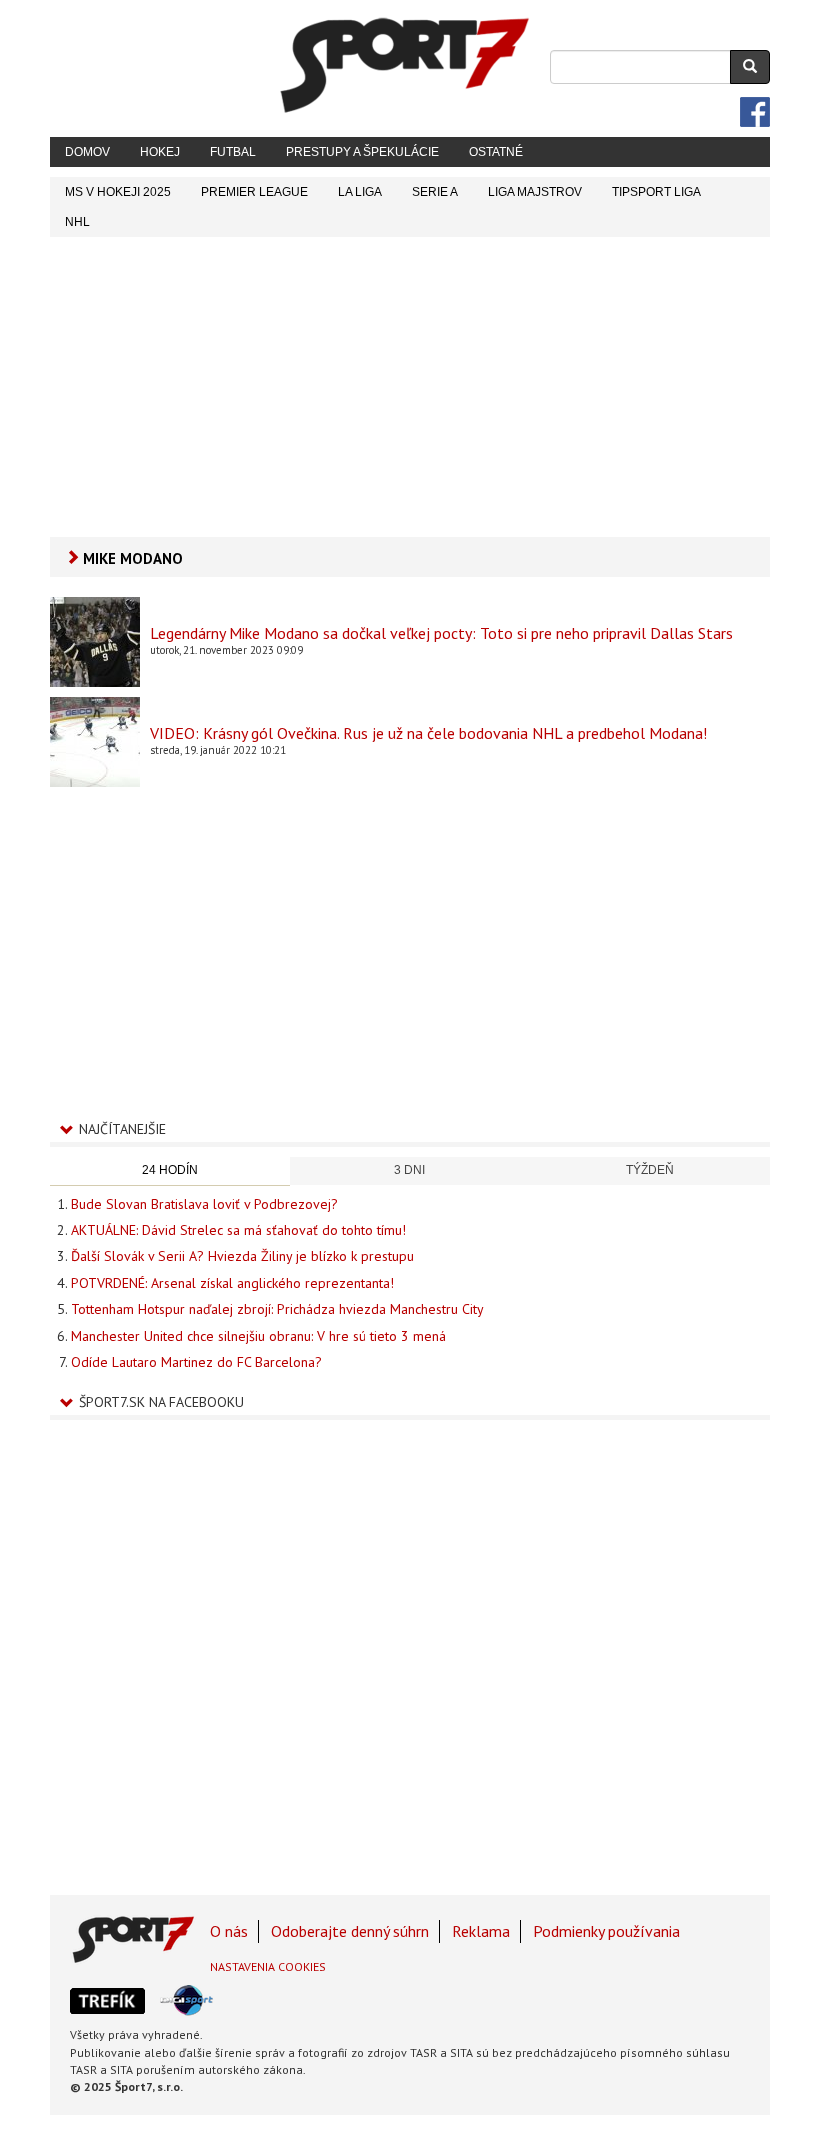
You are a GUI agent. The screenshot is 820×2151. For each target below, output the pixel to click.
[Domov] (405, 65)
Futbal (233, 152)
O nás (229, 1931)
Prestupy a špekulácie (362, 152)
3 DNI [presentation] (409, 1170)
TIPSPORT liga (656, 192)
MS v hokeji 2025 (118, 192)
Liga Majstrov (535, 192)
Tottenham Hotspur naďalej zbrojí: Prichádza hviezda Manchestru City (277, 1309)
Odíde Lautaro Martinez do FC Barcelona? (196, 1362)
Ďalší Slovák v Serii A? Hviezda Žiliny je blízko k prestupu (242, 1256)
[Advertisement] (410, 387)
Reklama (481, 1931)
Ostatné (496, 152)
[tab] (170, 1171)
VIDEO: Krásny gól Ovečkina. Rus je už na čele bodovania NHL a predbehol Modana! (428, 733)
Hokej (160, 152)
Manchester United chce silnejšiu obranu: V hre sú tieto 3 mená (258, 1336)
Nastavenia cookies (268, 1966)
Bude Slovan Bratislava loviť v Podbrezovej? (204, 1204)
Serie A (435, 192)
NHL (77, 222)
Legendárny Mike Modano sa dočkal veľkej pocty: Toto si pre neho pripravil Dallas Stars (441, 633)
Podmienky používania (606, 1931)
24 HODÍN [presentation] (170, 1170)
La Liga (360, 192)
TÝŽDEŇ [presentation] (650, 1170)
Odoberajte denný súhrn (350, 1931)
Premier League (254, 192)
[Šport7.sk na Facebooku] (755, 112)
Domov (87, 152)
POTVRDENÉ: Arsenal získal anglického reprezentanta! (232, 1283)
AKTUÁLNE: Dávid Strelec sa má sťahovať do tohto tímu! (238, 1230)
